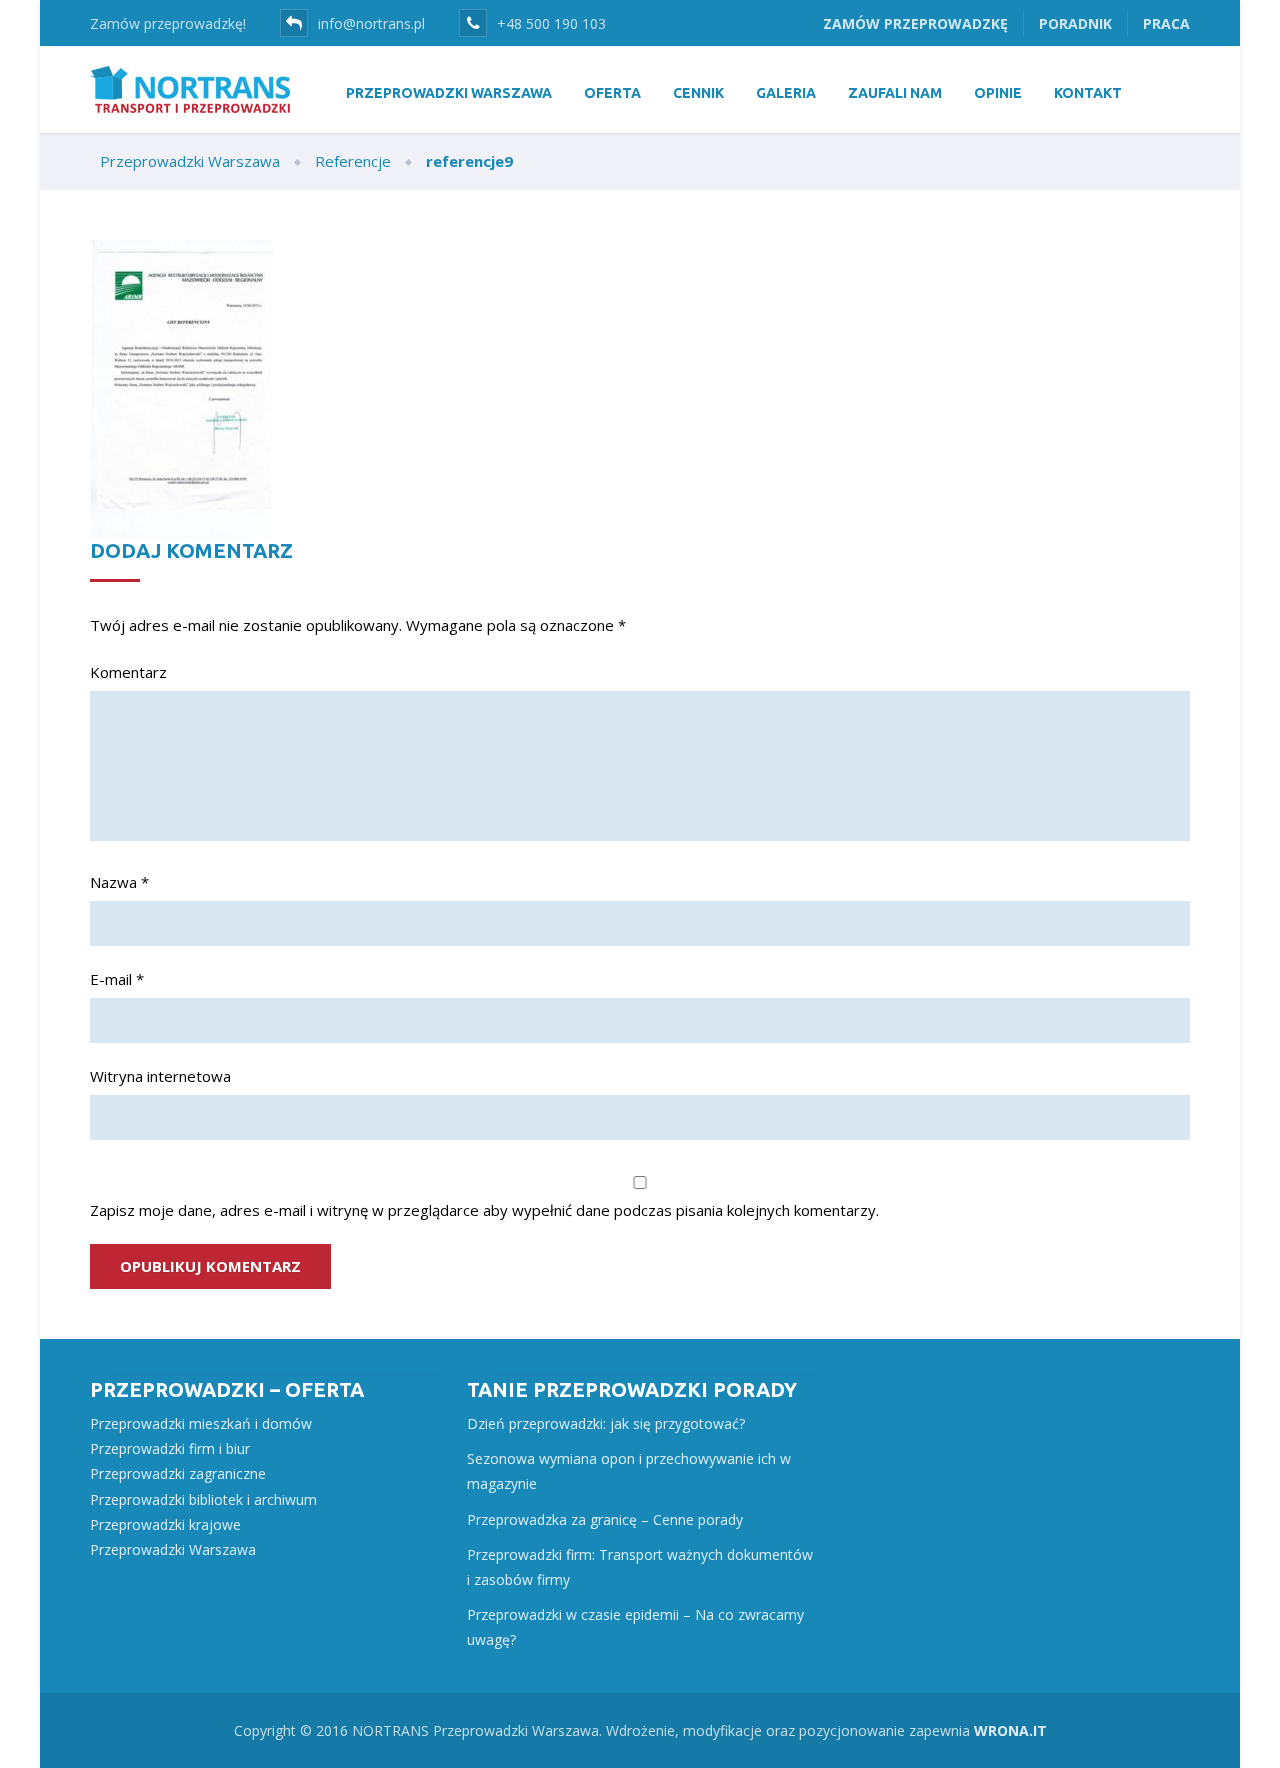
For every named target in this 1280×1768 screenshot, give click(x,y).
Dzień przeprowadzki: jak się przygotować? (606, 1423)
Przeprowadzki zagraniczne (178, 1473)
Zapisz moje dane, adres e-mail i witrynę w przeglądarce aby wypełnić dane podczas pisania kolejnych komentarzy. (484, 1210)
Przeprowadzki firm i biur (170, 1448)
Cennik (698, 93)
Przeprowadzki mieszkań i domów (201, 1423)
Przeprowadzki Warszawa (173, 1549)
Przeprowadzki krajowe (165, 1524)
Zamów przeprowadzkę (915, 23)
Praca (1166, 23)
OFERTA (612, 93)
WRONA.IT (1010, 1730)
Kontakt (1088, 93)
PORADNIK (1075, 23)
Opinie (998, 93)
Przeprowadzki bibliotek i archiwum (203, 1499)
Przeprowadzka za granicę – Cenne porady (605, 1519)
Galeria (786, 93)
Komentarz (128, 672)
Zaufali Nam (895, 93)
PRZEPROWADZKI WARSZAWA (449, 93)
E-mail (117, 979)
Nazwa (119, 882)
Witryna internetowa (160, 1076)
